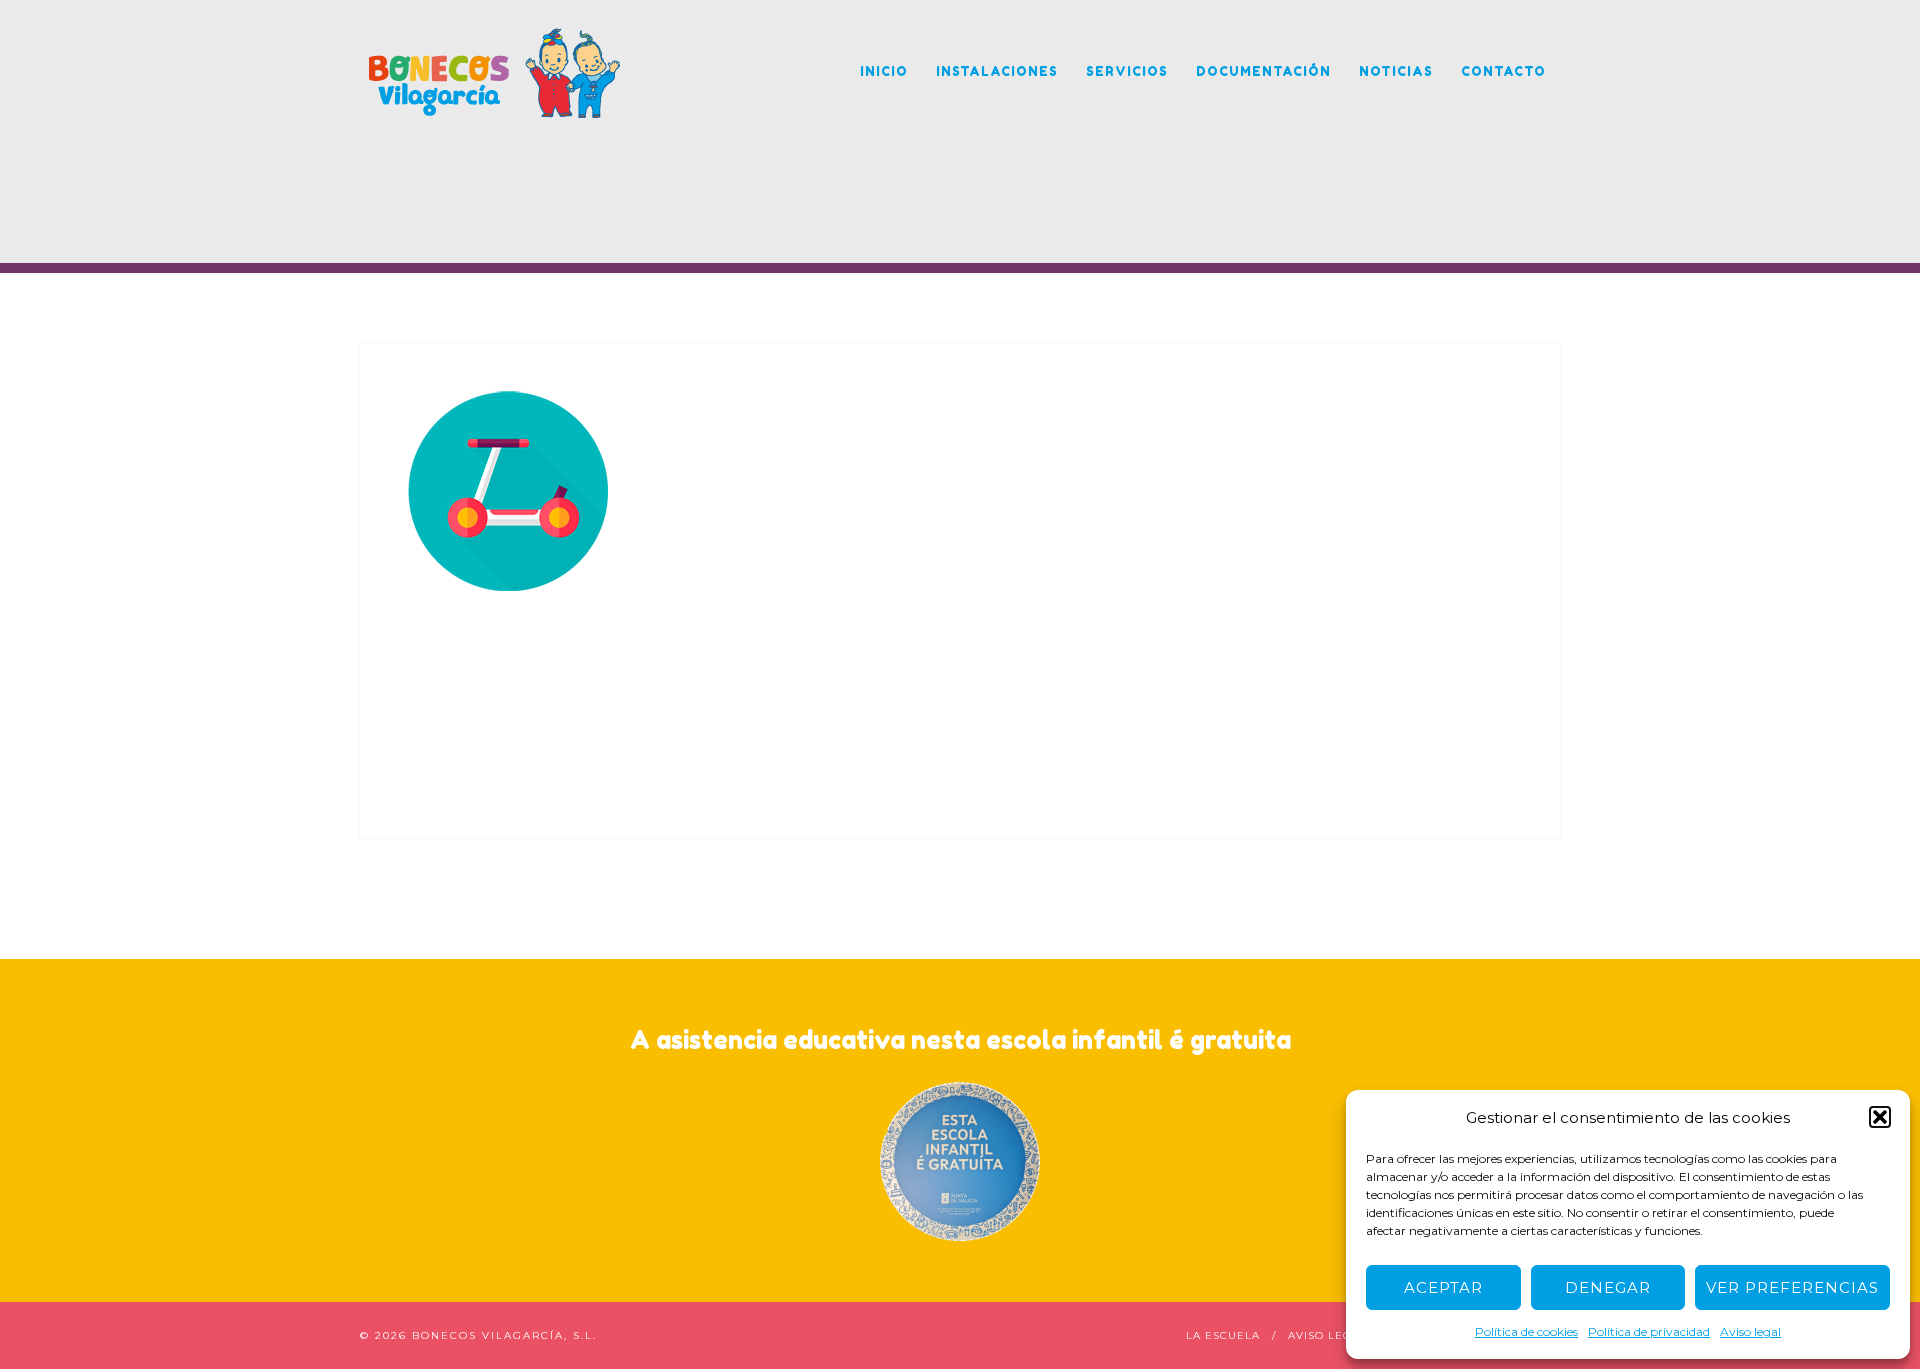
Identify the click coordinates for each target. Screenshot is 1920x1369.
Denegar (1608, 1287)
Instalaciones (997, 71)
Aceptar (1443, 1287)
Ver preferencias (1792, 1287)
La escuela (1223, 1335)
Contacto (1503, 71)
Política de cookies (1526, 1331)
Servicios (1127, 71)
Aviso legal (1750, 1331)
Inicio (884, 71)
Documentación (1263, 71)
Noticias (1396, 71)
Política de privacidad (1649, 1331)
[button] (1880, 1117)
